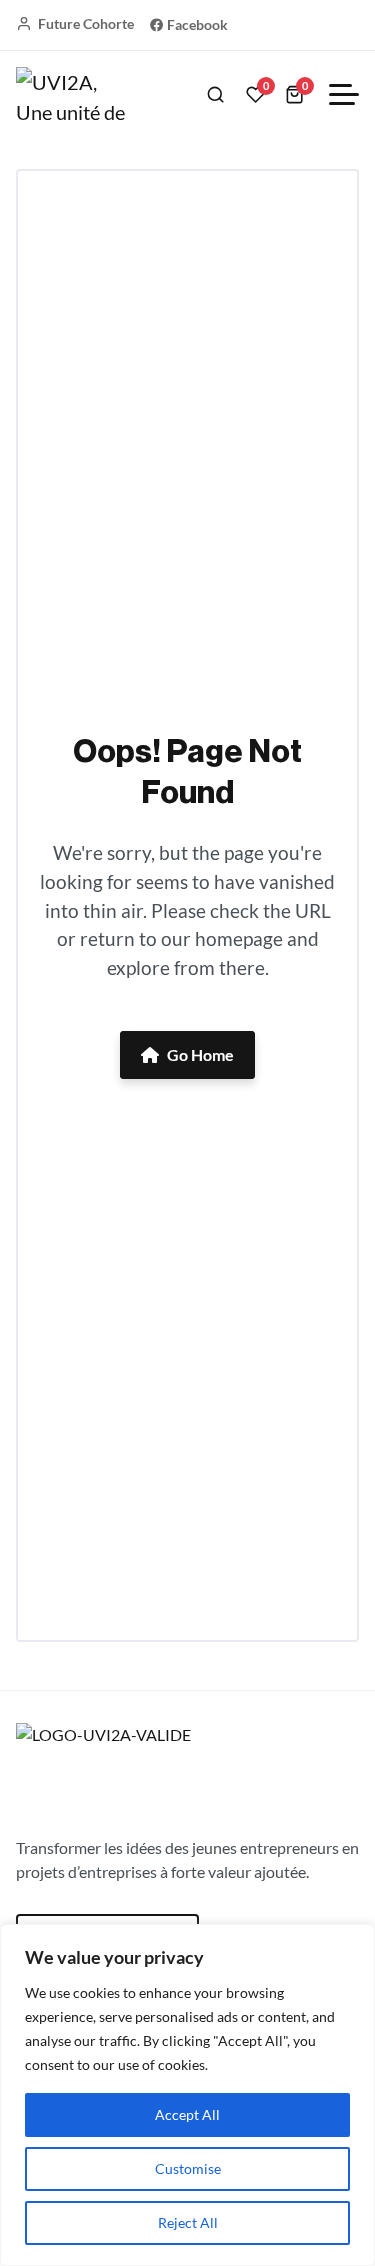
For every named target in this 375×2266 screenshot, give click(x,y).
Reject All (188, 2222)
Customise (188, 2168)
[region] (187, 2095)
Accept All (187, 2114)
